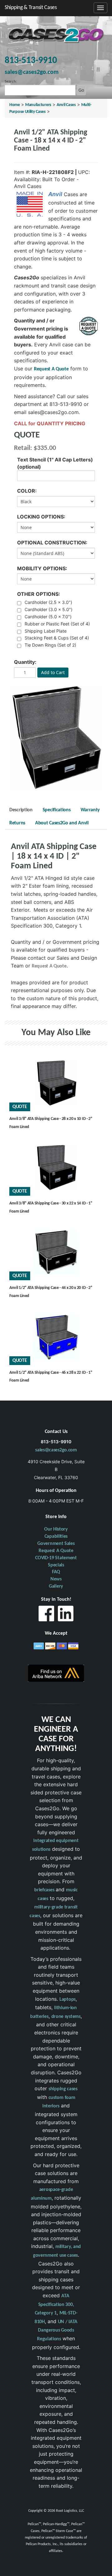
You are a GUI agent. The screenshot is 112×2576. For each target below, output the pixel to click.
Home (15, 105)
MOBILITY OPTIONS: (42, 568)
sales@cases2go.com (56, 1450)
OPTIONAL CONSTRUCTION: (52, 543)
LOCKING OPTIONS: (41, 517)
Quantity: (25, 662)
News (56, 1579)
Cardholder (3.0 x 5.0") (49, 609)
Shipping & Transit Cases (31, 8)
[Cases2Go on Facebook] (46, 1615)
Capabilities (56, 1536)
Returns (17, 823)
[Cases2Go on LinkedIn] (66, 1615)
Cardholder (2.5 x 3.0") (48, 602)
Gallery (56, 1586)
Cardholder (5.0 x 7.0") (48, 617)
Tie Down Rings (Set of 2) (50, 645)
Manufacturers (38, 105)
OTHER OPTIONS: (39, 594)
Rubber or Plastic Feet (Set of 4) (57, 624)
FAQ (56, 1572)
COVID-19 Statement (56, 1558)
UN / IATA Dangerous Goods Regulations (57, 2330)
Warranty (90, 810)
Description (21, 810)
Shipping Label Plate (46, 631)
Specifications (57, 810)
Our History (56, 1529)
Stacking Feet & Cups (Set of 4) (57, 638)
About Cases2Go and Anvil (62, 823)
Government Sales (56, 1544)
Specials (56, 1565)
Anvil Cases (66, 105)
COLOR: (27, 491)
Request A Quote (51, 369)
